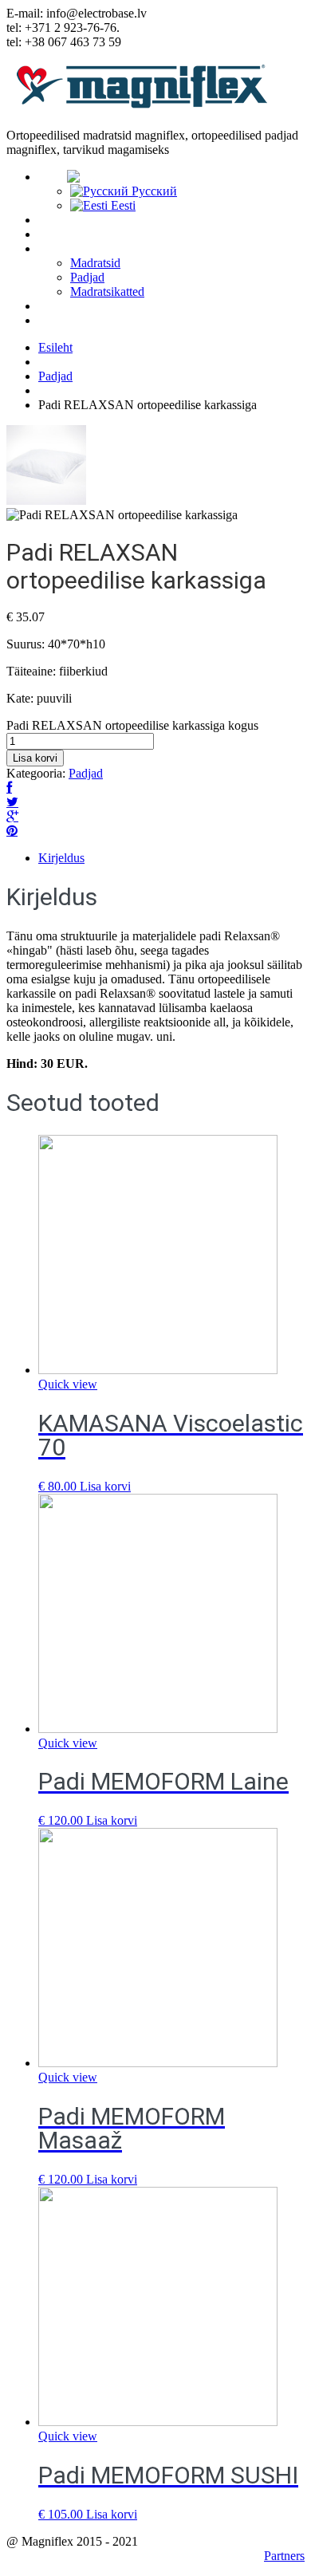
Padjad (87, 277)
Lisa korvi (35, 758)
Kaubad (58, 249)
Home (54, 220)
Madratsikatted (107, 291)
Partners (284, 2556)
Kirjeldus (61, 858)
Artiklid (58, 306)
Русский (153, 191)
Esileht (55, 347)
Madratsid (95, 263)
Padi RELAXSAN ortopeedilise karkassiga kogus (132, 725)
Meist (53, 234)
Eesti (122, 205)
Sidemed (62, 321)
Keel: (53, 177)
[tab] (171, 858)
